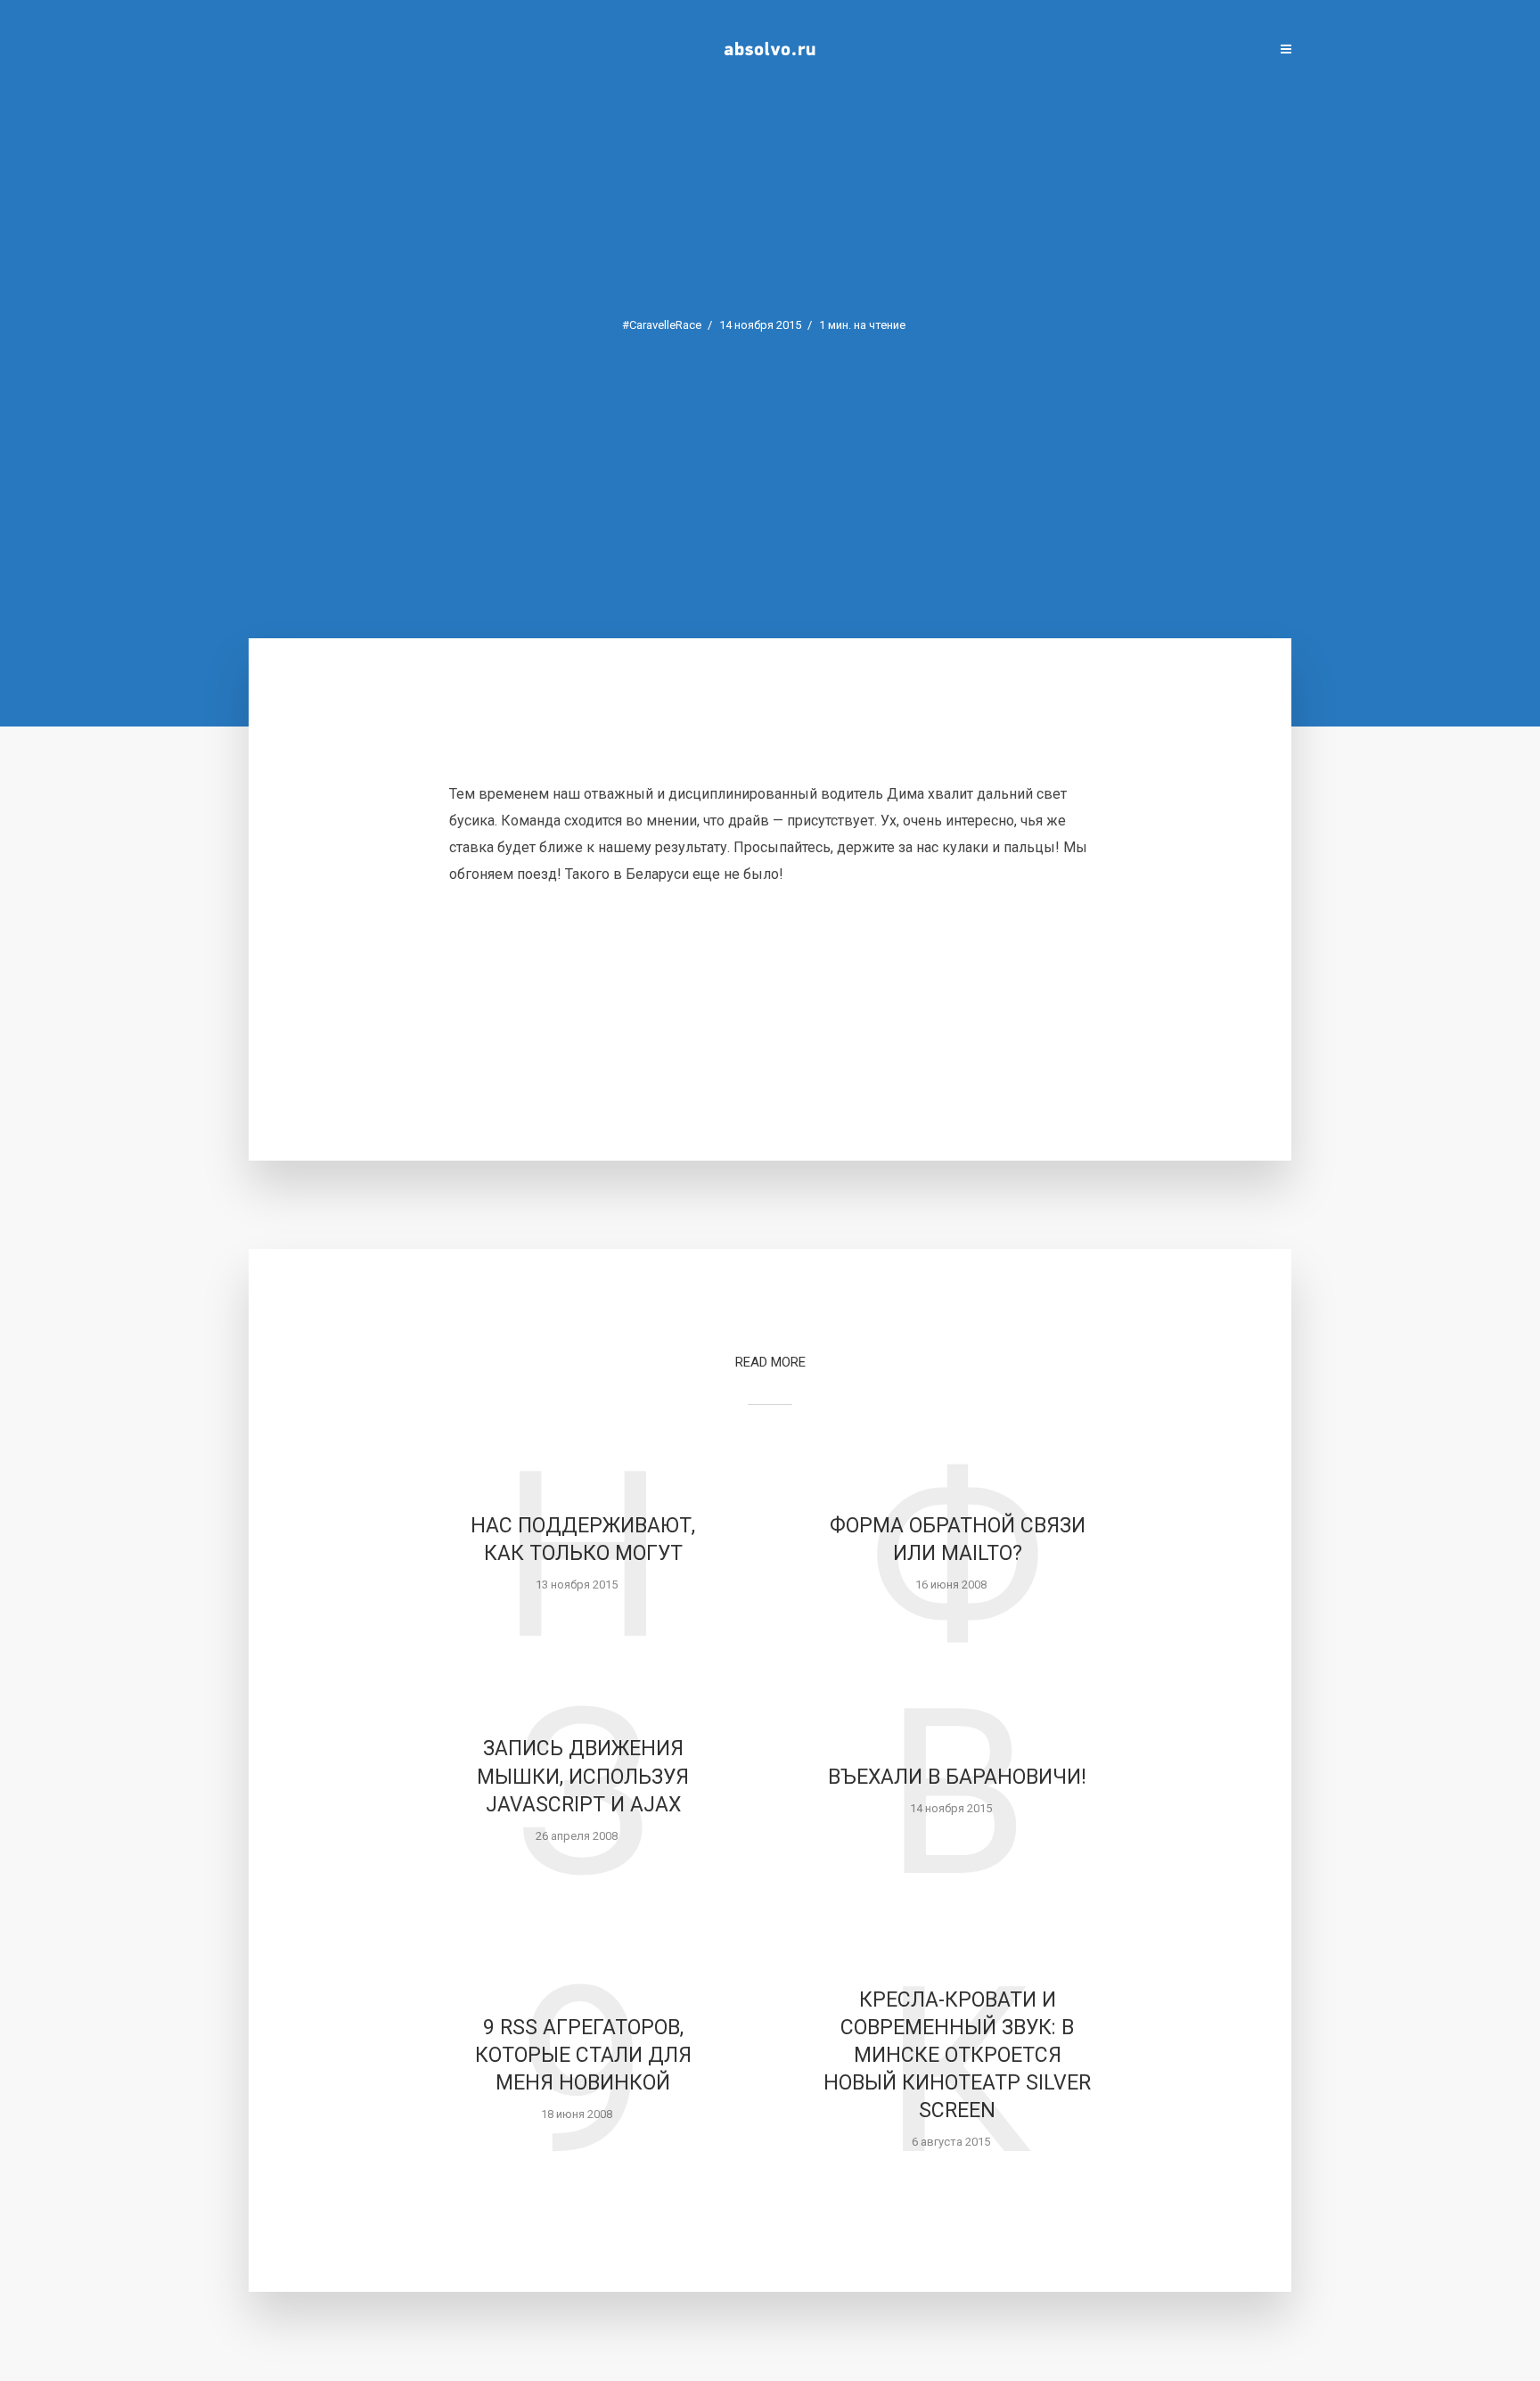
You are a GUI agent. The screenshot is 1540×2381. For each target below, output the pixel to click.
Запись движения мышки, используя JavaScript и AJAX (583, 1776)
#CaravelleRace (662, 325)
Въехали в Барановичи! (957, 1777)
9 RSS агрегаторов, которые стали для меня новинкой (583, 2055)
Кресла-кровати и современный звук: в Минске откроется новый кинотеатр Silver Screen (957, 2055)
